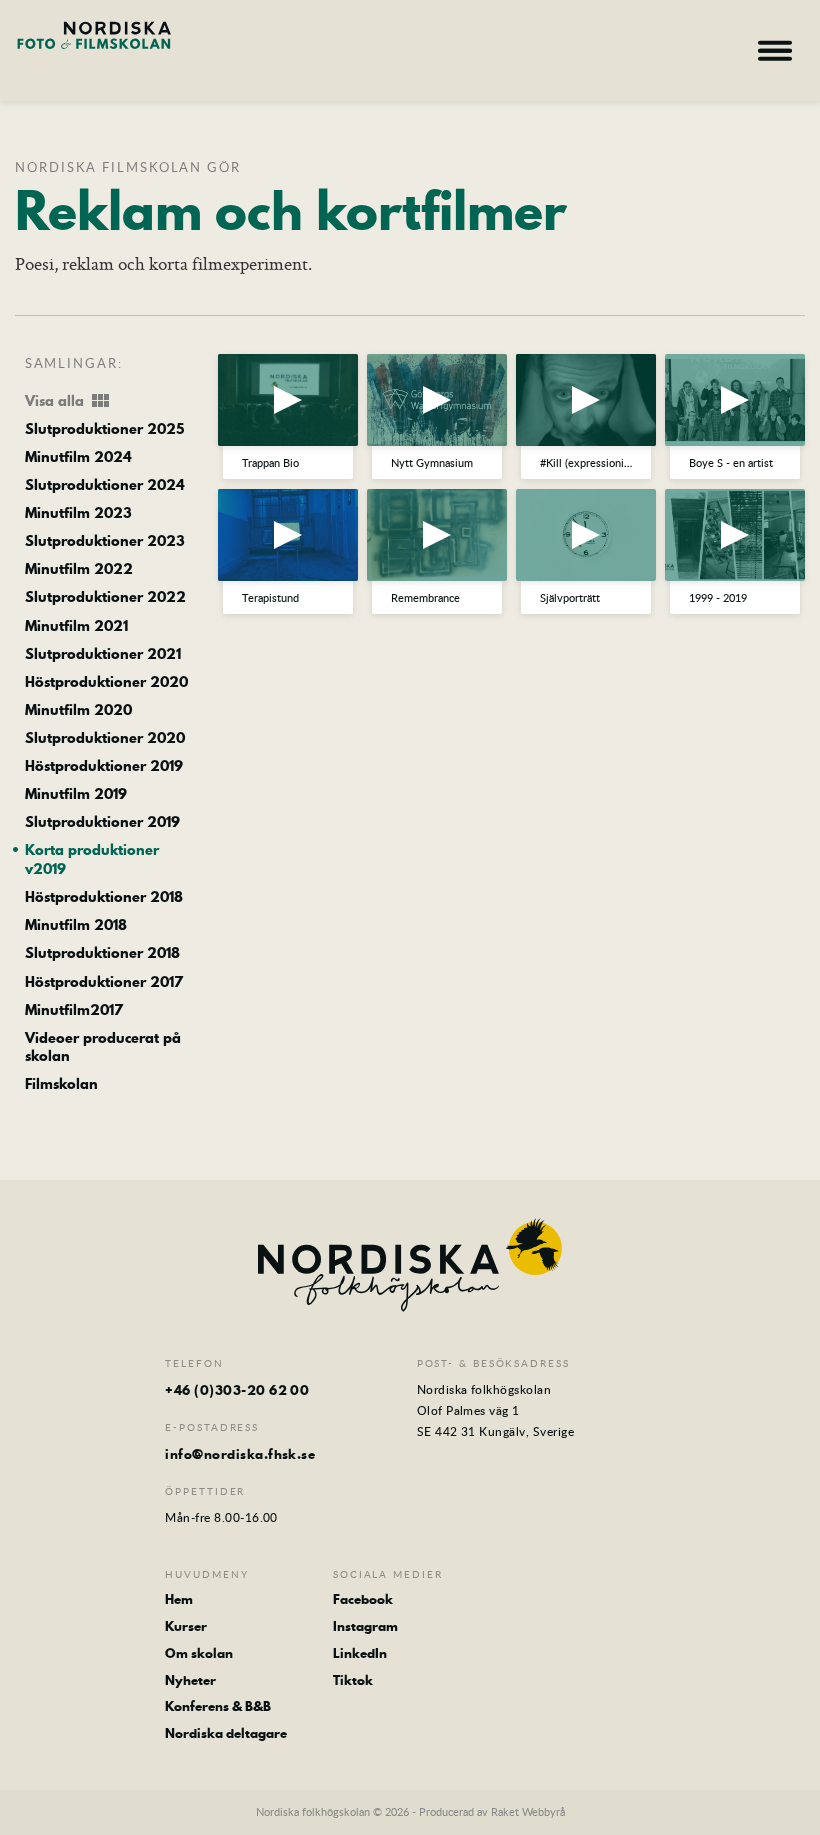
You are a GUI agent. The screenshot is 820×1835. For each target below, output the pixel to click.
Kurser (186, 1626)
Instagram (365, 1626)
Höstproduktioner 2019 (104, 766)
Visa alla (69, 401)
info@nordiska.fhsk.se (240, 1454)
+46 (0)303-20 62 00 (237, 1390)
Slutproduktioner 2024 (105, 485)
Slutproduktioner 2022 (105, 597)
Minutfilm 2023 (78, 513)
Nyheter (190, 1680)
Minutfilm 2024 (78, 457)
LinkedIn (360, 1653)
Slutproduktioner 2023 (105, 541)
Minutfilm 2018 (76, 925)
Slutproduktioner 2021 (103, 654)
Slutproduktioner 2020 (105, 738)
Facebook (363, 1599)
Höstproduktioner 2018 (104, 897)
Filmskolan (61, 1084)
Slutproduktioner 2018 (102, 953)
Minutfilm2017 (74, 1010)
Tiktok (353, 1680)
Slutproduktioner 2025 (104, 429)
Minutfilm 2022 (79, 569)
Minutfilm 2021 (76, 626)
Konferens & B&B (218, 1706)
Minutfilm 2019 (76, 794)
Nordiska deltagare (226, 1733)
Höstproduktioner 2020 (106, 682)
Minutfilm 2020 (78, 710)
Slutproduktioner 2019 (102, 822)
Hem (179, 1599)
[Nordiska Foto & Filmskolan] (94, 47)
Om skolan (199, 1653)
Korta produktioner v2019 (92, 859)
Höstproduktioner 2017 (104, 982)
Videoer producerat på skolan (103, 1047)
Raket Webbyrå (528, 1811)
